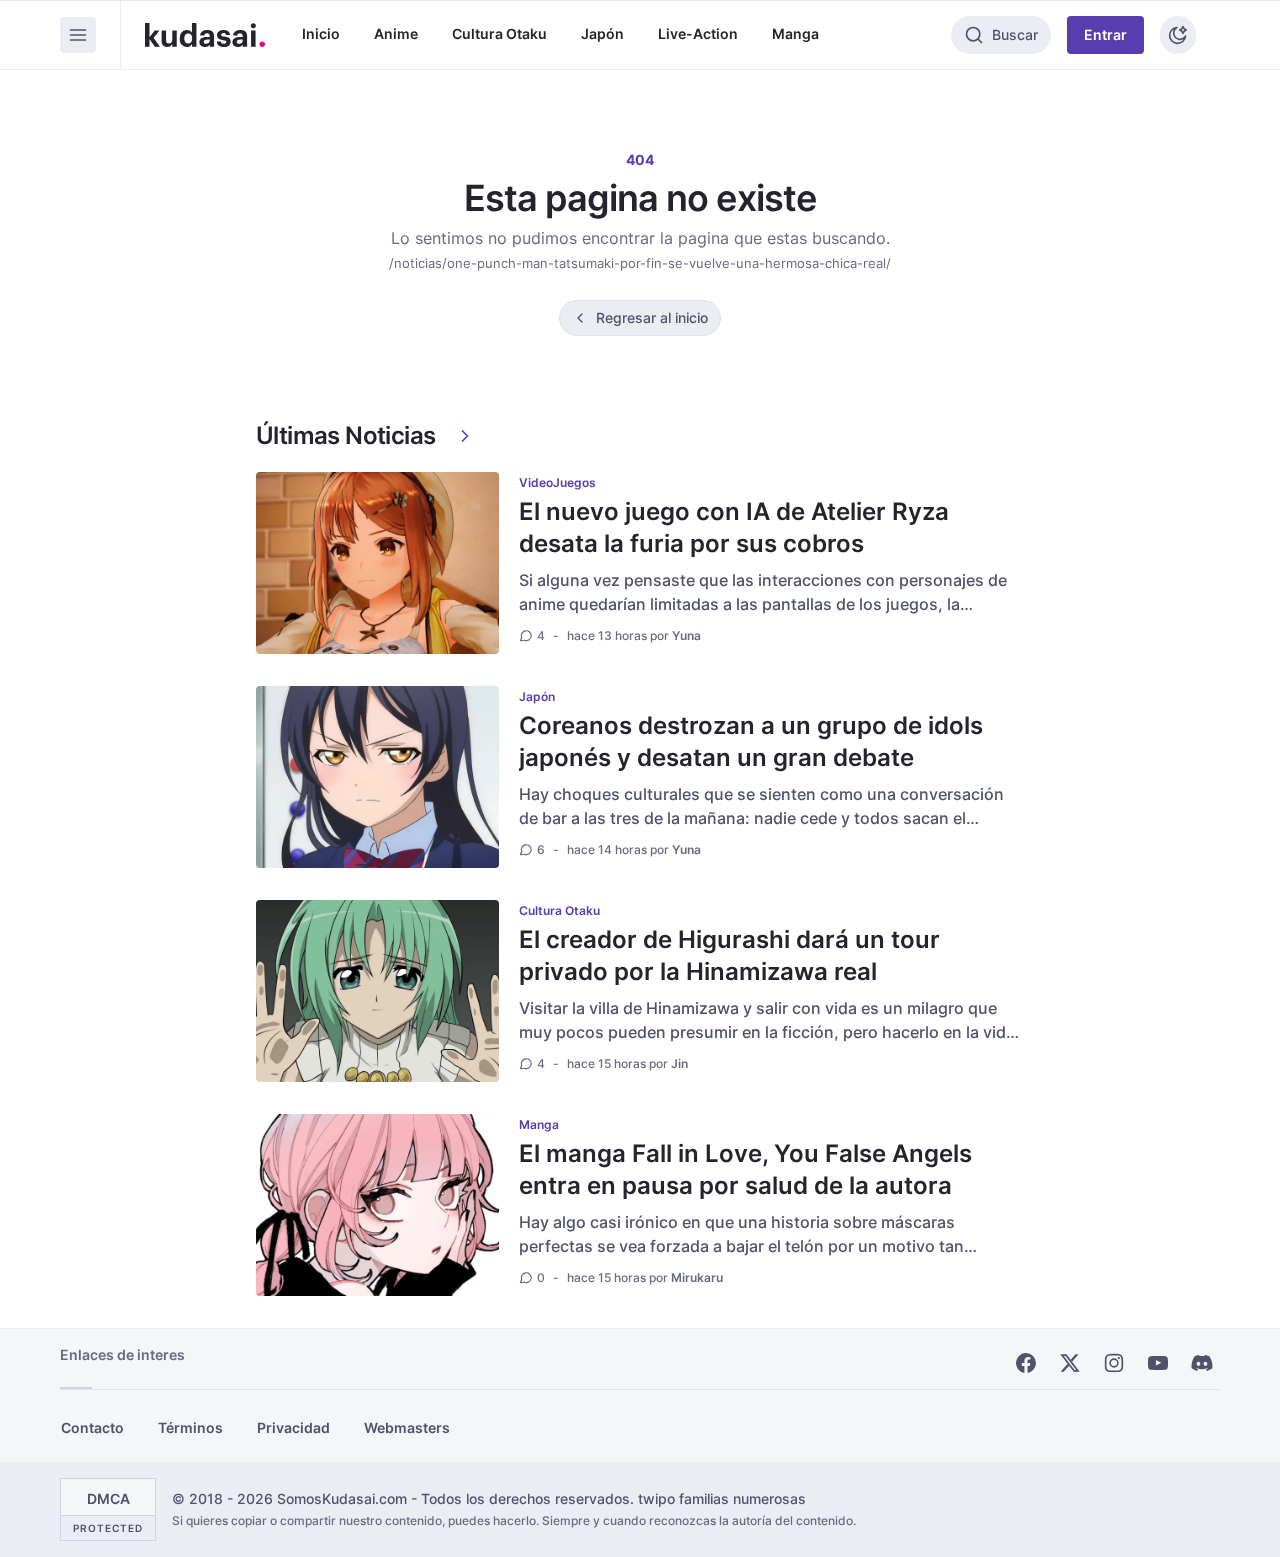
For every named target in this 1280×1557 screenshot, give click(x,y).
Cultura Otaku (499, 33)
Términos (190, 1427)
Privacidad (293, 1427)
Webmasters (407, 1427)
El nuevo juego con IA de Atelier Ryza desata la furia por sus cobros (734, 527)
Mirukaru (697, 1277)
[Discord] (1202, 1363)
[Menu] (78, 35)
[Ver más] (465, 436)
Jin (679, 1063)
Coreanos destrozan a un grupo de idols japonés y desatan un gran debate (751, 741)
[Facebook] (1026, 1363)
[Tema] (1178, 35)
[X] (1070, 1363)
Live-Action (698, 33)
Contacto (92, 1427)
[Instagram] (1114, 1363)
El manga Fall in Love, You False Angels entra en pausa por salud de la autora (745, 1169)
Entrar (1105, 34)
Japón (602, 33)
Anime (396, 33)
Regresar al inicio (652, 317)
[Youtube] (1158, 1363)
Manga (795, 33)
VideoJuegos (557, 482)
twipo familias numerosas (722, 1498)
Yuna (686, 635)
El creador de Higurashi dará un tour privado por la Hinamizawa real (729, 955)
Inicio (321, 33)
